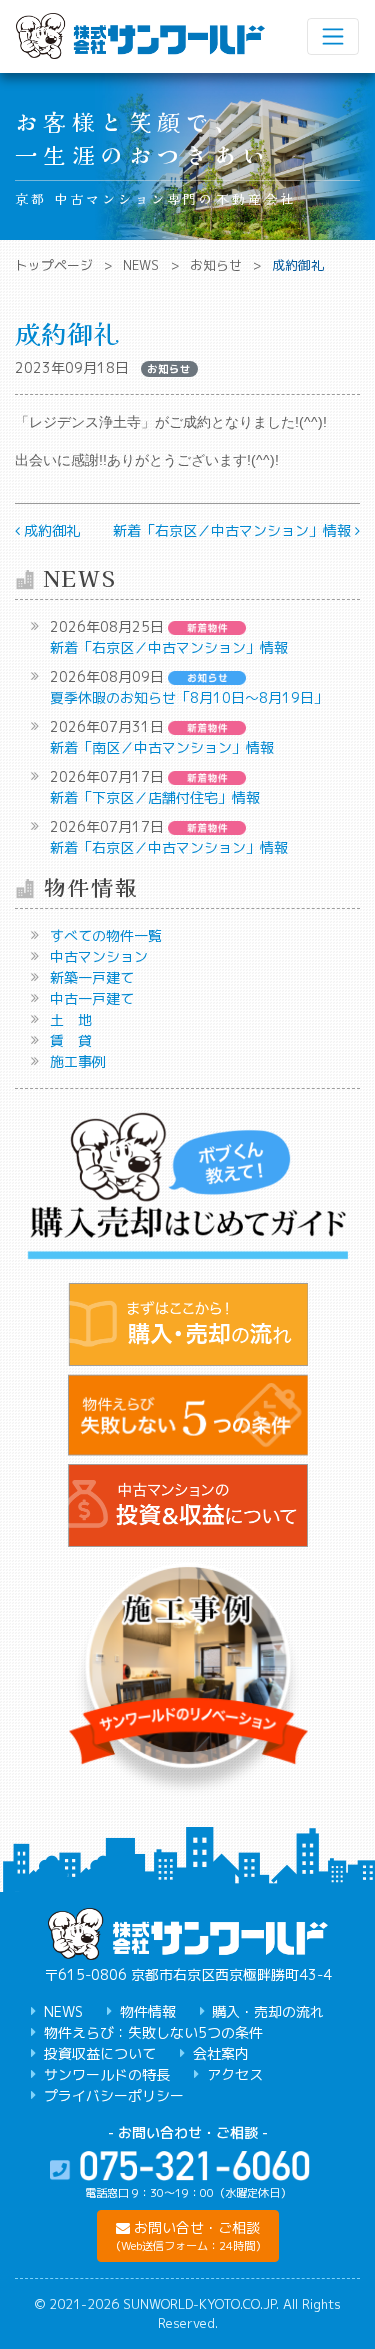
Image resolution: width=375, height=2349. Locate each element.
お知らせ (216, 265)
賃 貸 (71, 1040)
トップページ (54, 265)
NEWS (141, 265)
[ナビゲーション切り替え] (333, 36)
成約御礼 (50, 530)
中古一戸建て (92, 998)
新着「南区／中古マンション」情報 (162, 747)
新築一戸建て (92, 977)
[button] (188, 2236)
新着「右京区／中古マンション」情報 (234, 530)
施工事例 (78, 1061)
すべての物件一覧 (106, 935)
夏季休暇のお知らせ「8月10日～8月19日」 (189, 697)
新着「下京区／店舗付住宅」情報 (155, 797)
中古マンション (99, 956)
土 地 (71, 1019)
